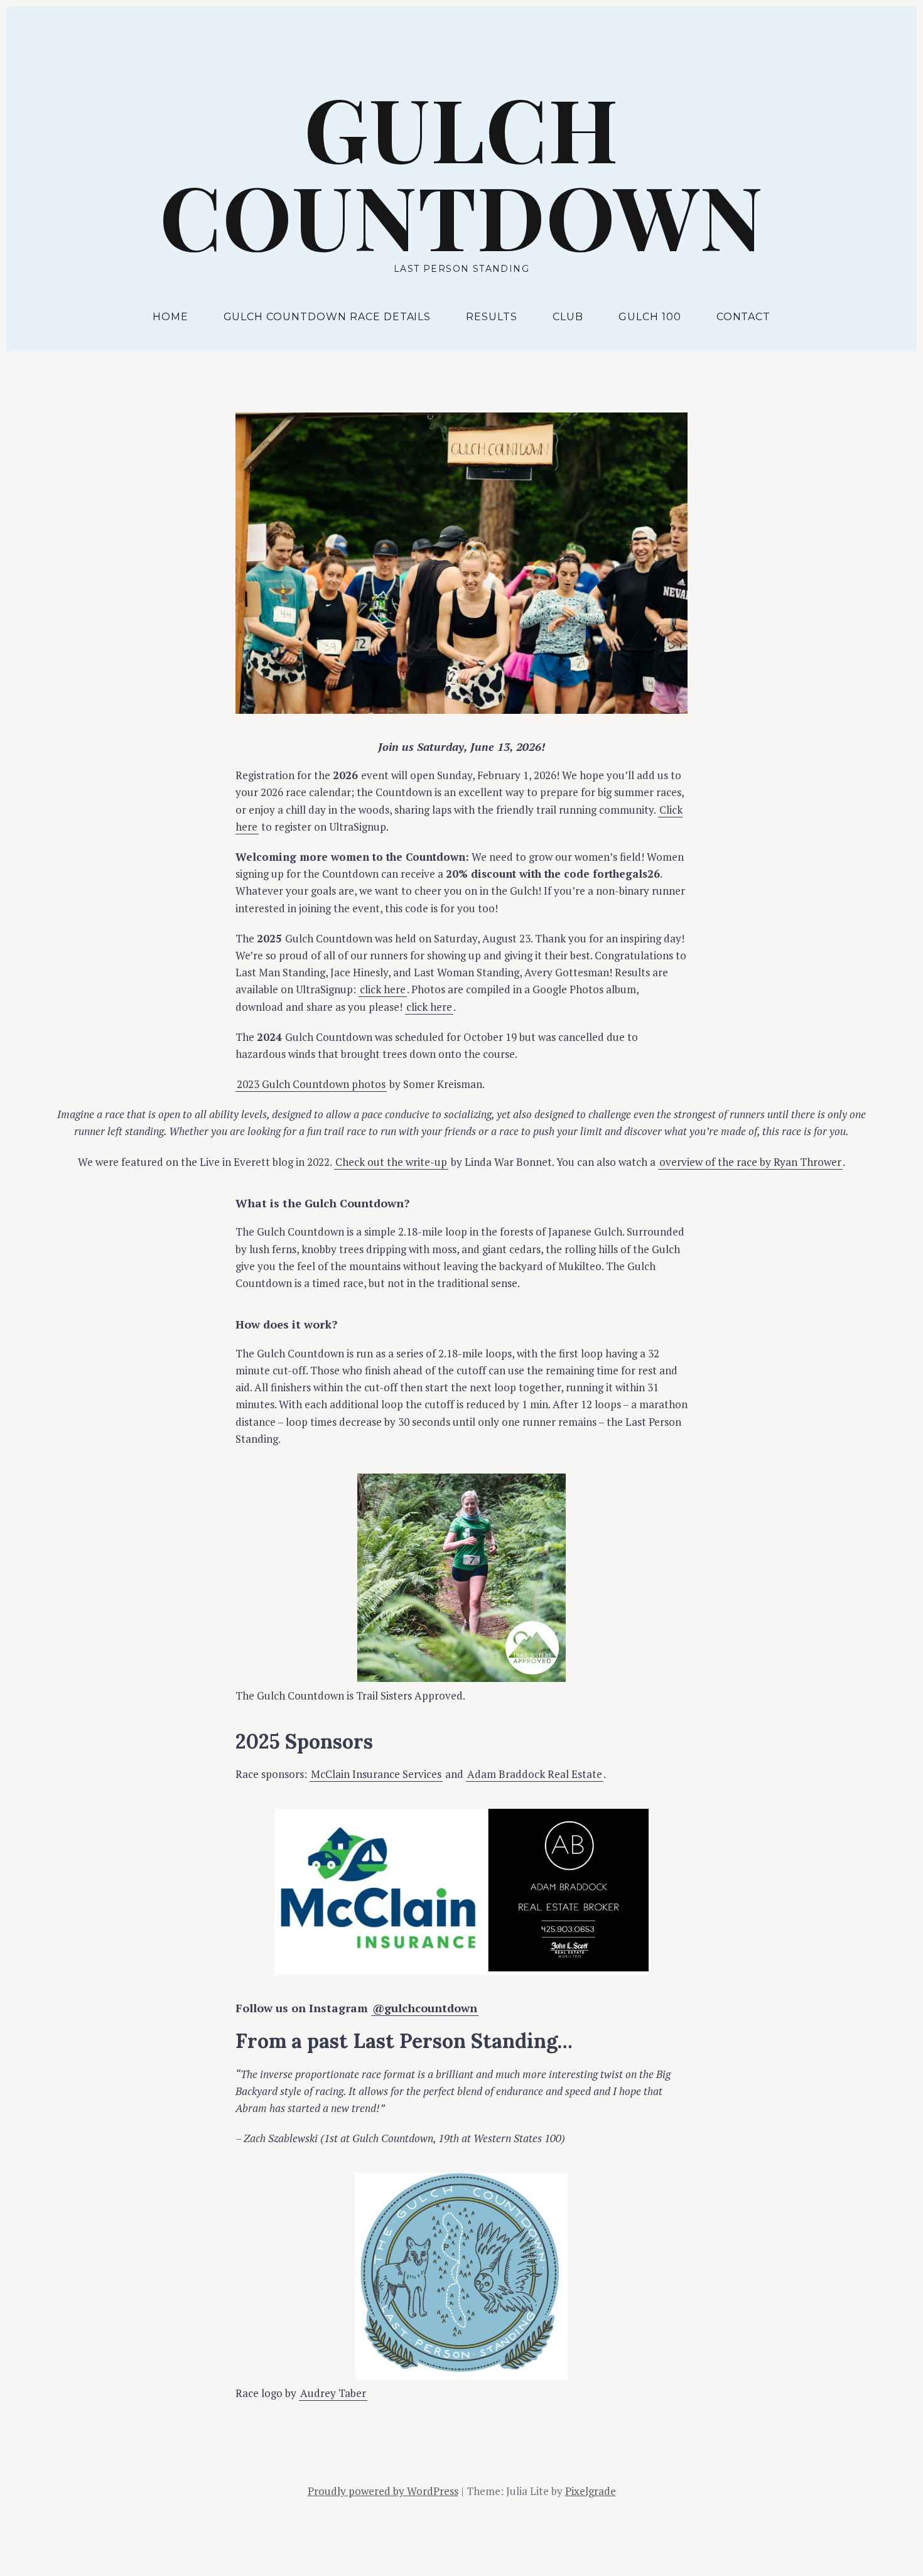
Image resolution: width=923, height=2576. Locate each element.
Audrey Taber (333, 2393)
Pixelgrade (591, 2491)
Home (170, 317)
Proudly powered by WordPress (383, 2491)
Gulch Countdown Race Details (327, 317)
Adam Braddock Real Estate (535, 1774)
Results (492, 317)
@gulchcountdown (425, 2008)
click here (383, 989)
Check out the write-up (391, 1162)
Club (568, 317)
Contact (744, 317)
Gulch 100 (650, 317)
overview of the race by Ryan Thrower (750, 1162)
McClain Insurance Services (376, 1774)
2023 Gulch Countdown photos (311, 1084)
